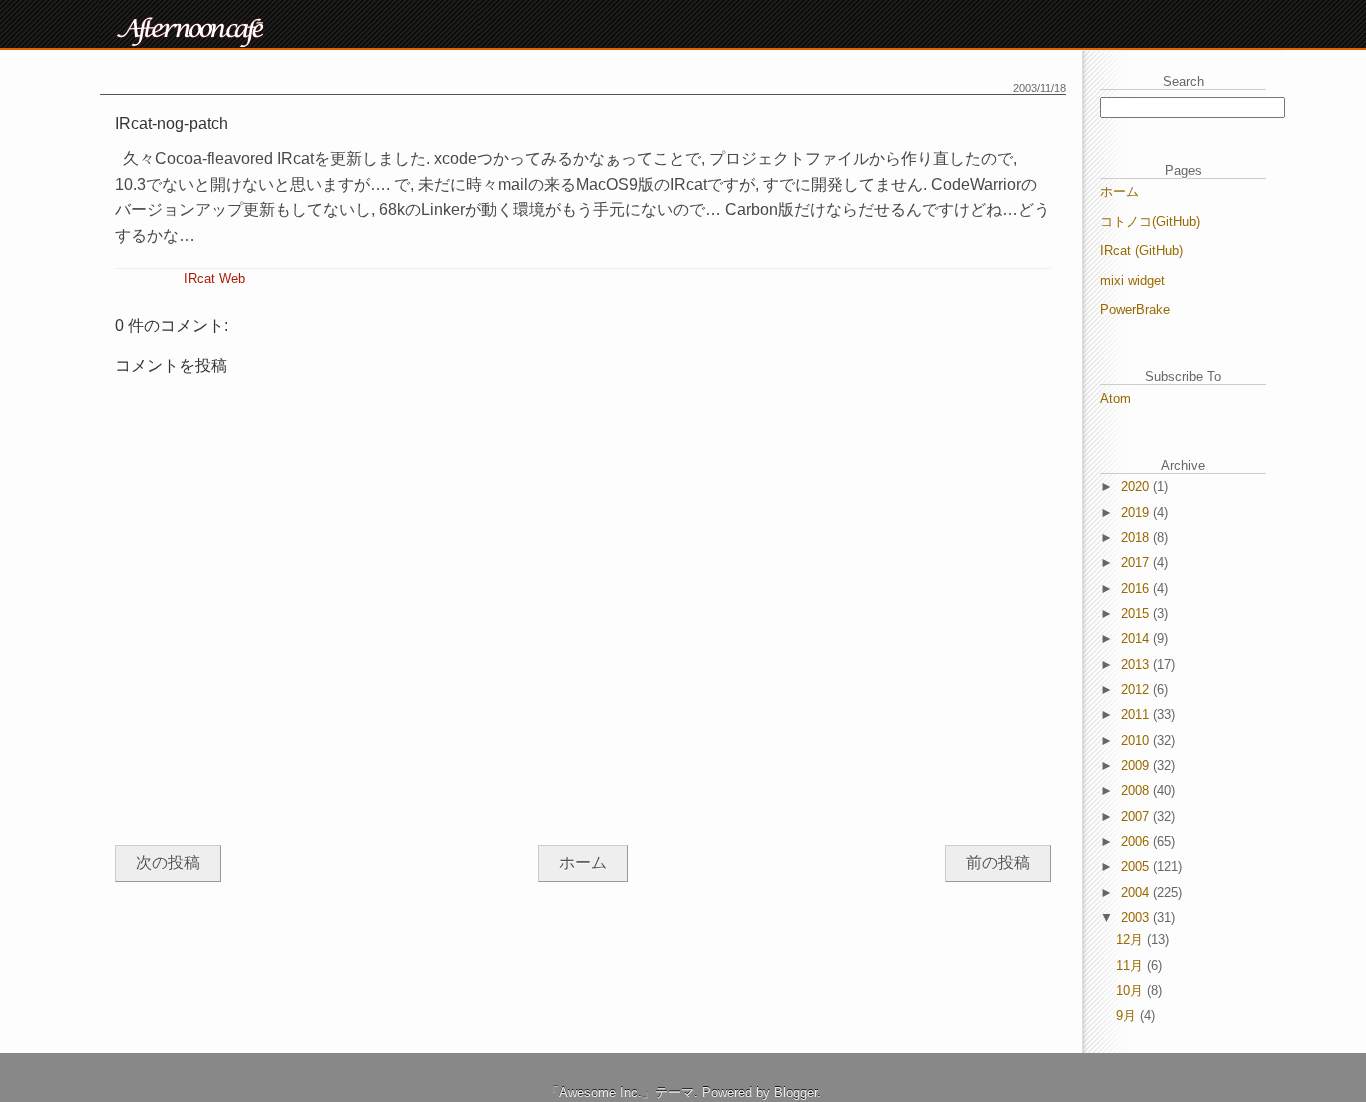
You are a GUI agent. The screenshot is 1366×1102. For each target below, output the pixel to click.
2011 (1137, 714)
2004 (1137, 892)
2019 (1137, 512)
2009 (1137, 765)
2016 (1137, 588)
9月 (1128, 1015)
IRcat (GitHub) (1141, 250)
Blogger (795, 1092)
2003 (1137, 917)
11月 (1131, 965)
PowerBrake (1135, 309)
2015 (1137, 613)
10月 (1131, 990)
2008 (1137, 790)
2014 (1137, 638)
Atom (1115, 398)
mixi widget (1132, 280)
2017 (1137, 562)
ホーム (583, 862)
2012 (1137, 689)
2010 (1137, 740)
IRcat (199, 278)
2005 (1137, 866)
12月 (1131, 939)
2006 (1137, 841)
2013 (1137, 664)
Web (232, 278)
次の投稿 (168, 862)
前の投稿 (998, 862)
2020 (1137, 486)
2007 (1137, 816)
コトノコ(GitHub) (1150, 221)
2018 (1137, 537)
